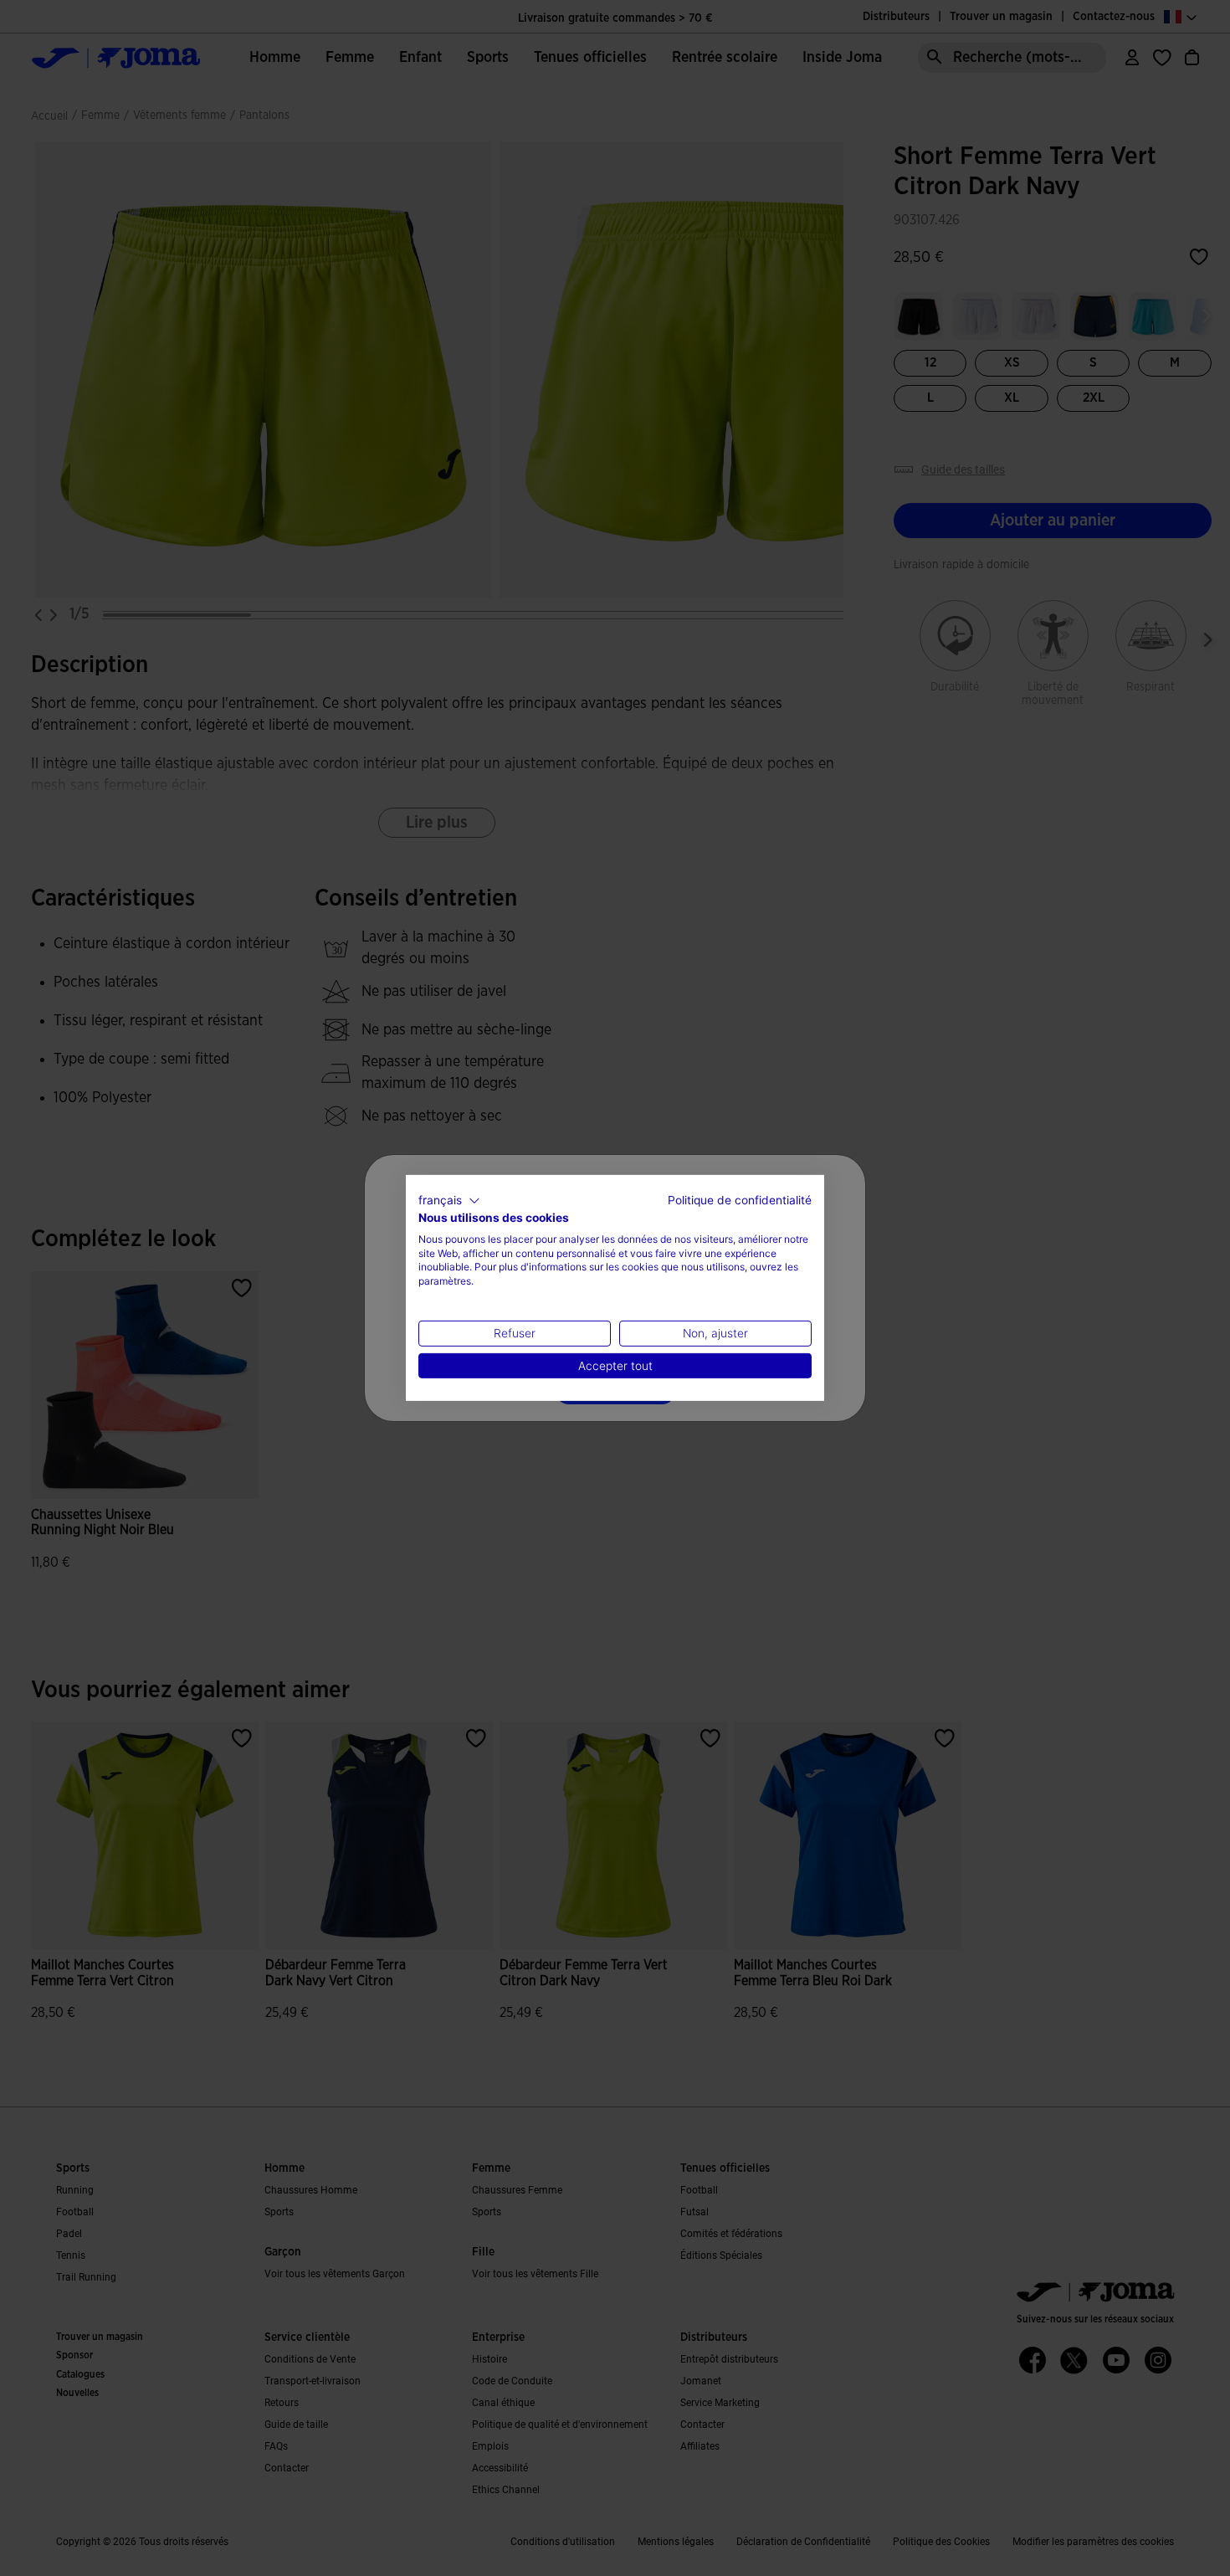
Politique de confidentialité (740, 1200)
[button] (449, 1201)
